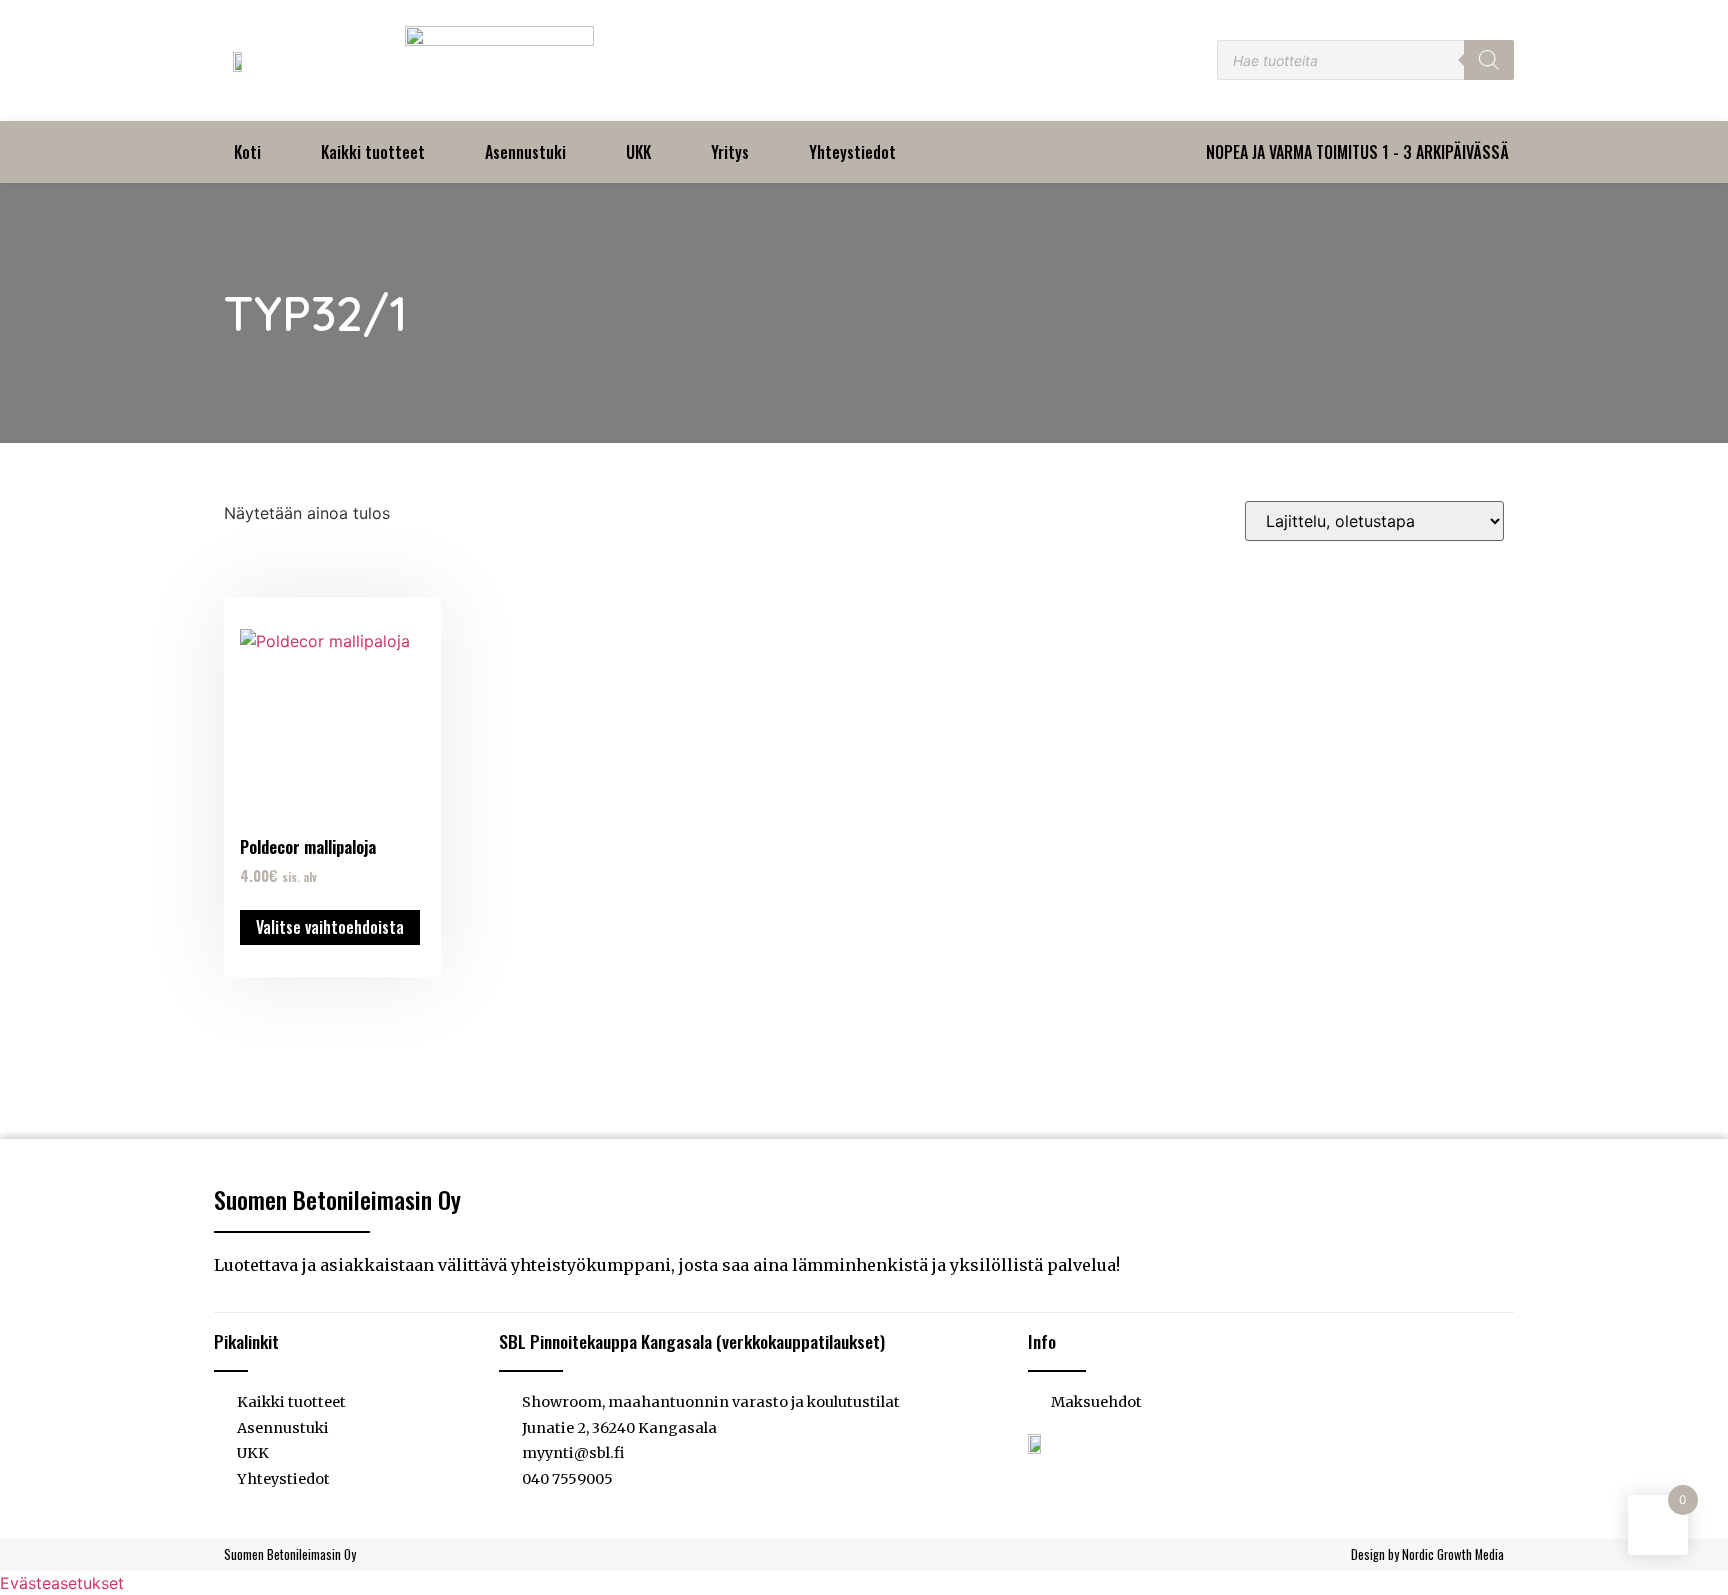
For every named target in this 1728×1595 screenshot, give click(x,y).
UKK (638, 152)
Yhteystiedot (852, 152)
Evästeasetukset (62, 1583)
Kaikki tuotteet (373, 152)
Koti (247, 152)
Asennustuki (525, 152)
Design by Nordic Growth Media (1427, 1554)
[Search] (1489, 60)
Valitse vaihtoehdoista (330, 927)
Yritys (730, 152)
